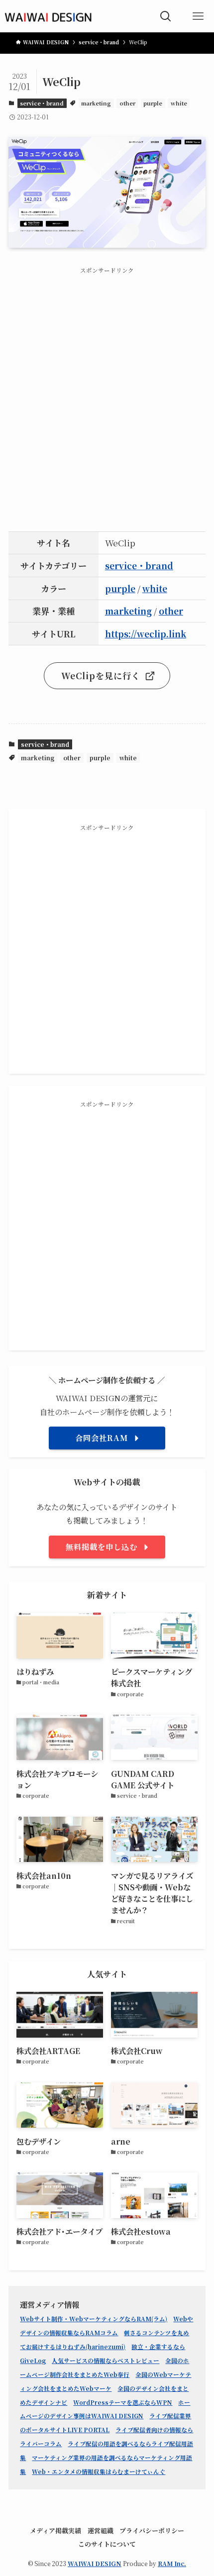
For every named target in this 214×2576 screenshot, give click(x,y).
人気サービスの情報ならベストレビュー (106, 2361)
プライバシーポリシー (152, 2530)
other (127, 103)
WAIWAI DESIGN (95, 2563)
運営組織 (101, 2530)
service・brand (42, 103)
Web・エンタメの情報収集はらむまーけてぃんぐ (99, 2472)
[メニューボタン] (198, 16)
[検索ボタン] (165, 16)
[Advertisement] (107, 390)
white (179, 103)
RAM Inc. (172, 2563)
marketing (96, 103)
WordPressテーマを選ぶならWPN (123, 2402)
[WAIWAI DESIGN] (48, 16)
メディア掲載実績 (55, 2530)
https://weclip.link (146, 634)
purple (153, 103)
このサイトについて (107, 2544)
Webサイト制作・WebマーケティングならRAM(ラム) (94, 2319)
